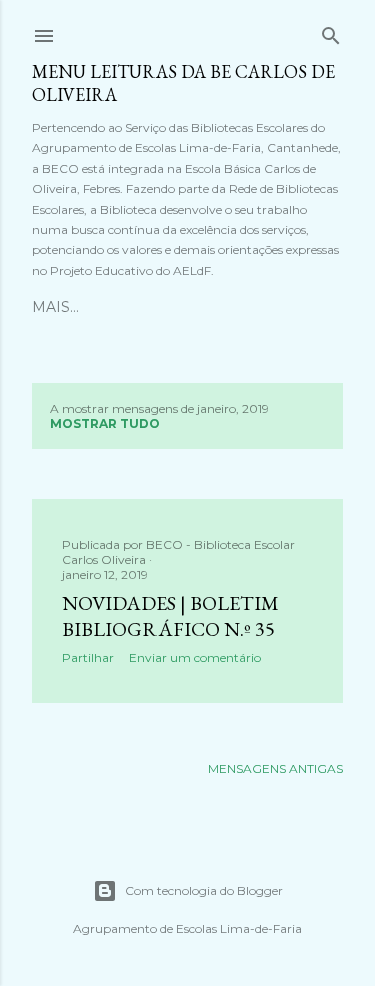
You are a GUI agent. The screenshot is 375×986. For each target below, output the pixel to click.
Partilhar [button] (88, 657)
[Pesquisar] (331, 31)
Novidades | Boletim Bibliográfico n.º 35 (170, 616)
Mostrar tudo (105, 423)
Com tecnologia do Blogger (204, 890)
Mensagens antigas (275, 768)
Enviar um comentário (195, 657)
